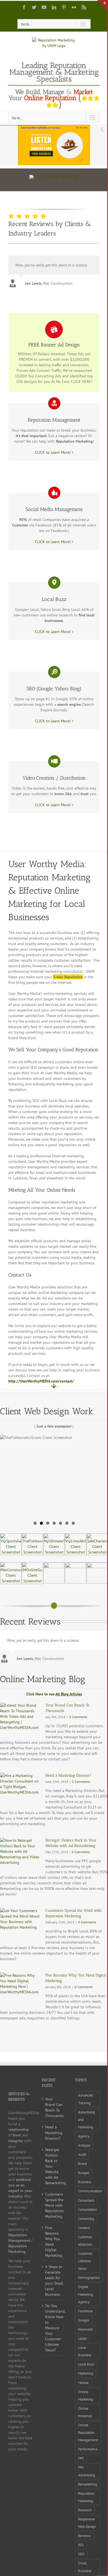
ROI (81, 2545)
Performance (88, 2449)
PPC (81, 2458)
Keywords (85, 2329)
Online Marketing (86, 2395)
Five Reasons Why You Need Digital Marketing (54, 2242)
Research (85, 2510)
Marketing (86, 2373)
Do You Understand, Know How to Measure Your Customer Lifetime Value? (54, 2328)
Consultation (88, 2209)
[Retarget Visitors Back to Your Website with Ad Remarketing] (20, 1854)
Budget (84, 2173)
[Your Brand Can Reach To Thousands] (20, 1719)
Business (85, 2182)
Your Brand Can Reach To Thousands (54, 2107)
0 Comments (78, 1717)
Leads (82, 2338)
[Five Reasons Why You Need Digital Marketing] (20, 1989)
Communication (90, 2191)
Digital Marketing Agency (86, 2294)
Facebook (85, 2311)
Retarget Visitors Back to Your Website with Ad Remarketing (54, 2166)
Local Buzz (86, 2364)
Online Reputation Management (88, 2432)
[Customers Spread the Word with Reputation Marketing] (20, 1924)
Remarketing (88, 2484)
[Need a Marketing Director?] (20, 1789)
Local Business (85, 2351)
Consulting (86, 2219)
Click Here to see (54, 1694)
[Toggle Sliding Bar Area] (102, 5)
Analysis (84, 2145)
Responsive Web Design (87, 2523)
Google (84, 2320)
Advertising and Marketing (87, 2120)
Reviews (84, 2536)
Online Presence (85, 2412)
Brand (83, 2163)
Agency (84, 2136)
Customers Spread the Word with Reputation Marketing (54, 2205)
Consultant (86, 2200)
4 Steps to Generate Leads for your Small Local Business (54, 2281)
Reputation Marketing (86, 2497)
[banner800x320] (54, 177)
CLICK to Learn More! (53, 452)
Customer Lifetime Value (85, 2261)
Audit (82, 2154)
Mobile (83, 2383)
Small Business (85, 2567)
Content (84, 2228)
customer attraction (85, 2241)
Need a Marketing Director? (68, 1775)
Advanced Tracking (86, 2099)
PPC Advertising (87, 2471)
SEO (81, 2554)
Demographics (89, 2277)
